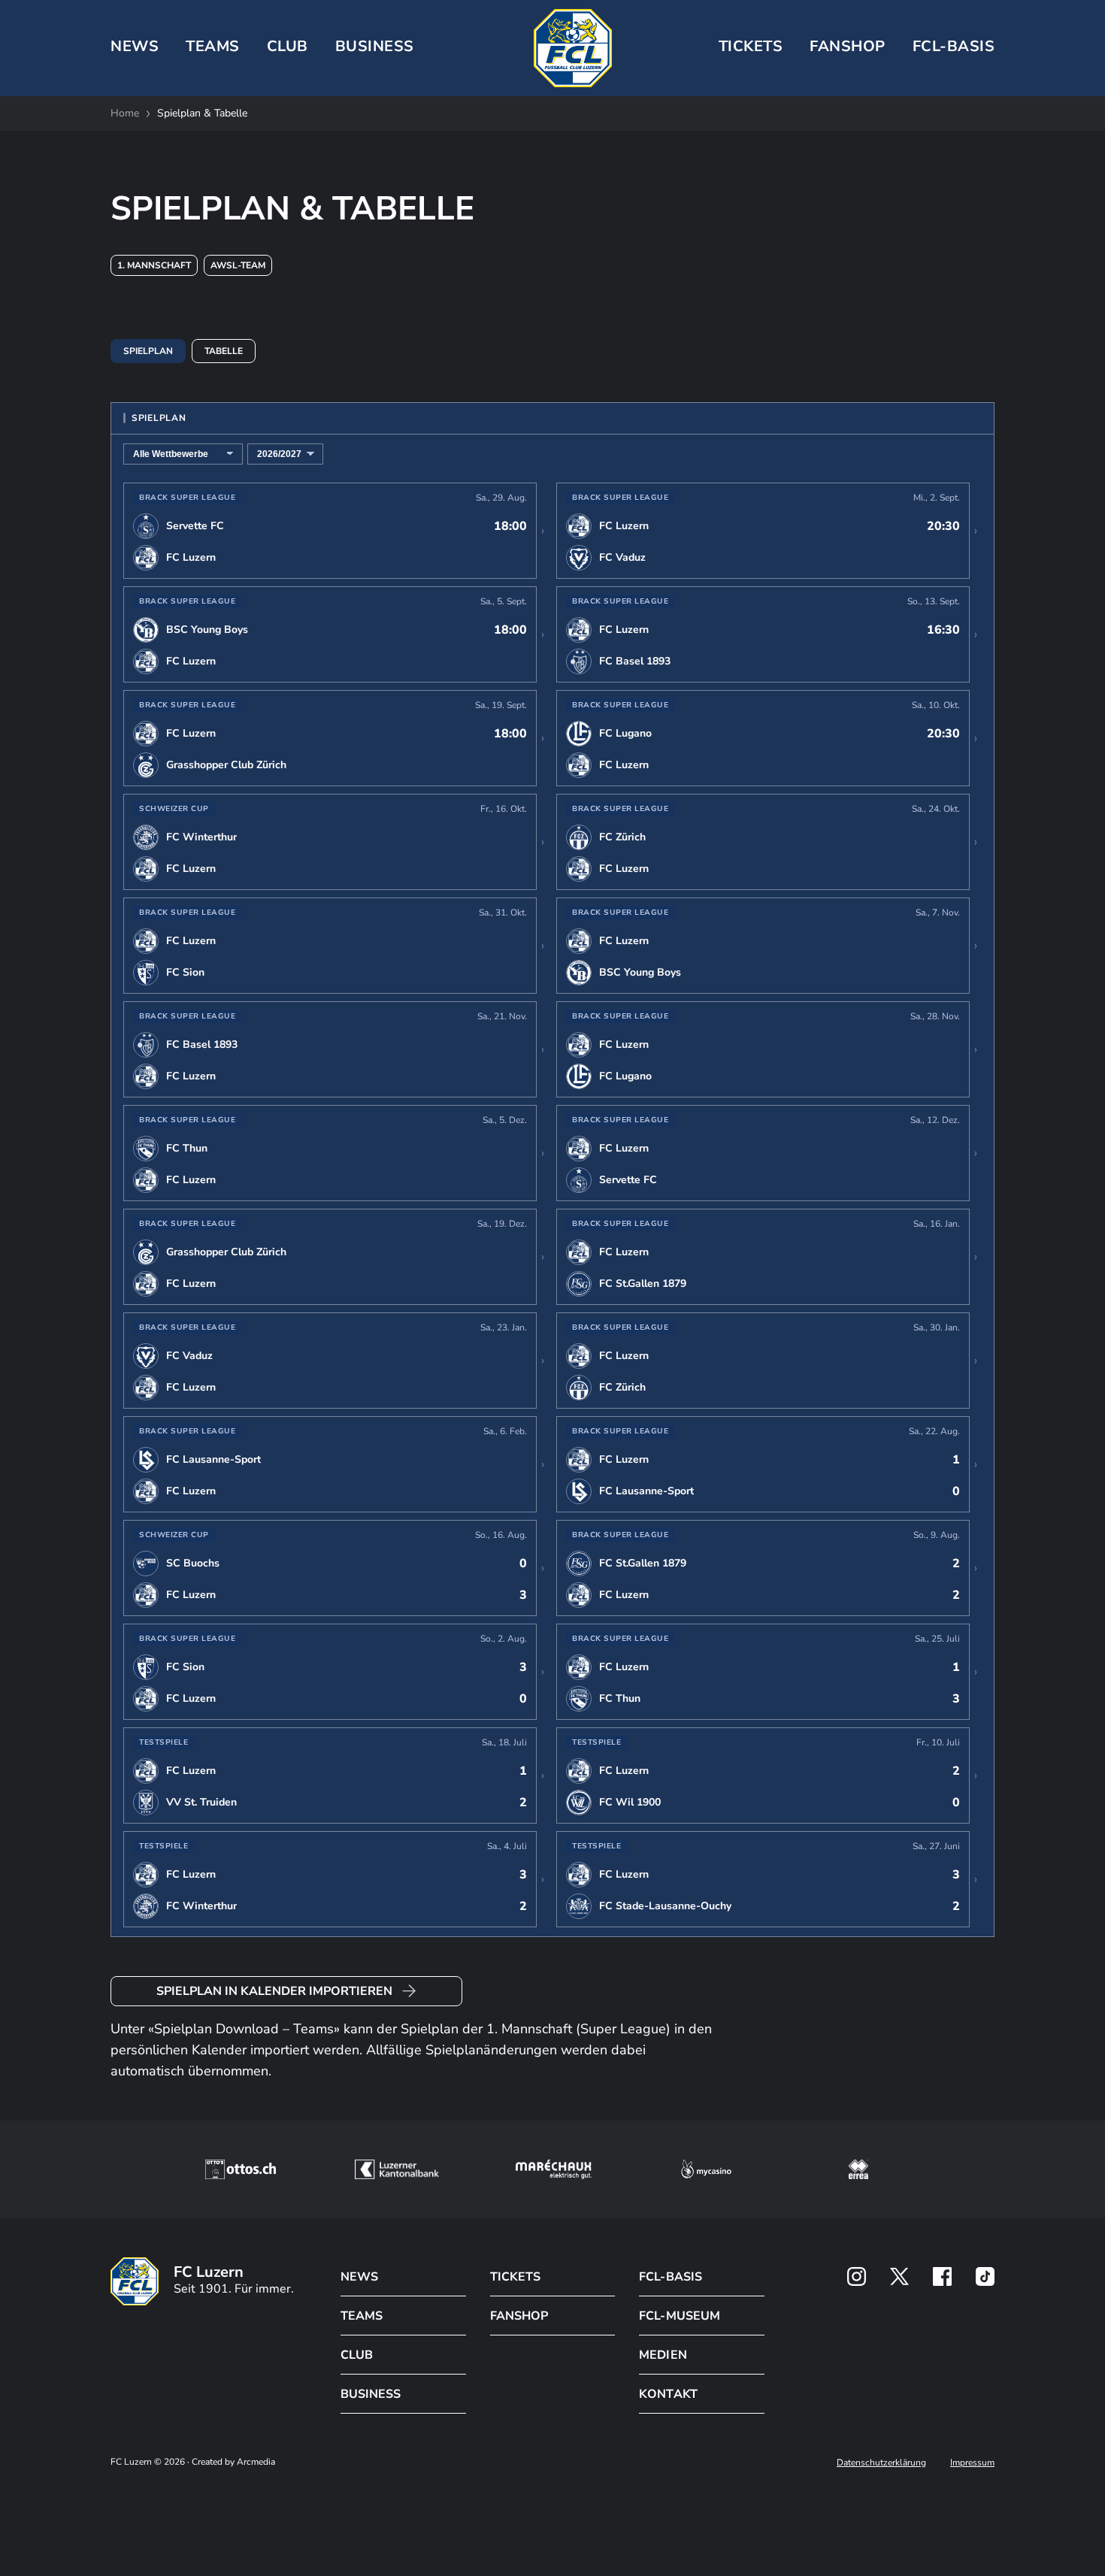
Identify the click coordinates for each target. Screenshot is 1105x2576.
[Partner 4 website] (707, 2169)
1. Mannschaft (154, 265)
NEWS (135, 46)
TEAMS (213, 46)
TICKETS (751, 46)
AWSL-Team (238, 265)
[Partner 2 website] (397, 2169)
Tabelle (224, 351)
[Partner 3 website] (554, 2169)
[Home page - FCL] (573, 48)
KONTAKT (668, 2394)
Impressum (972, 2462)
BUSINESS (375, 46)
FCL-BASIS (670, 2277)
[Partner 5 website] (858, 2169)
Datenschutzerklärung (881, 2462)
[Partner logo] (857, 2276)
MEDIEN (663, 2355)
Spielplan (148, 351)
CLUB (288, 46)
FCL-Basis (954, 46)
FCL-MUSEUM (679, 2316)
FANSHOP (519, 2316)
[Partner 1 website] (241, 2169)
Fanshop (848, 46)
